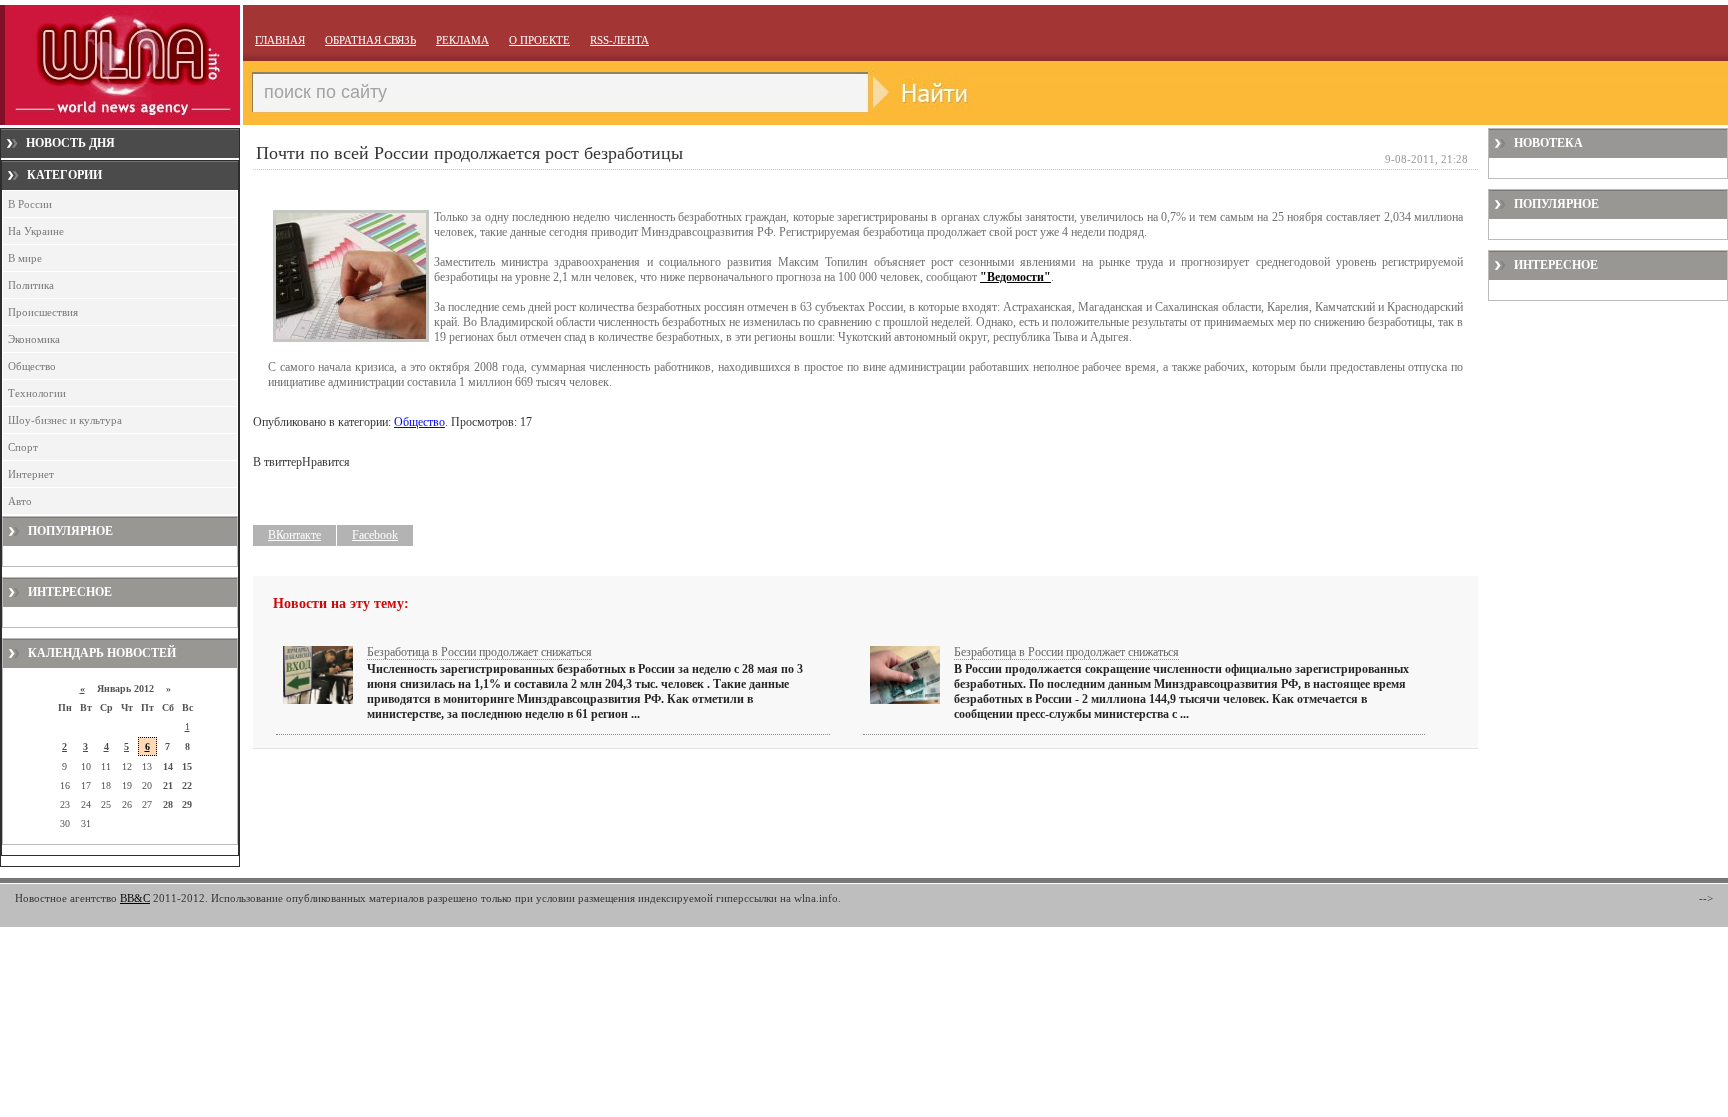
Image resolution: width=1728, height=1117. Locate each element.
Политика (31, 285)
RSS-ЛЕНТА (619, 40)
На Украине (36, 231)
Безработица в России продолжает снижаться (479, 652)
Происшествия (43, 312)
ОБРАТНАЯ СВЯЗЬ (370, 40)
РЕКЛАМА (462, 40)
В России (30, 204)
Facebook (375, 535)
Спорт (23, 447)
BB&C (135, 898)
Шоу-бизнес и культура (65, 420)
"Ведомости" (1015, 277)
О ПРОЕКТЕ (539, 40)
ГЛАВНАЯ (280, 40)
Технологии (37, 393)
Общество (32, 366)
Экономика (34, 339)
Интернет (31, 474)
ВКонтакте (294, 535)
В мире (25, 258)
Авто (20, 501)
